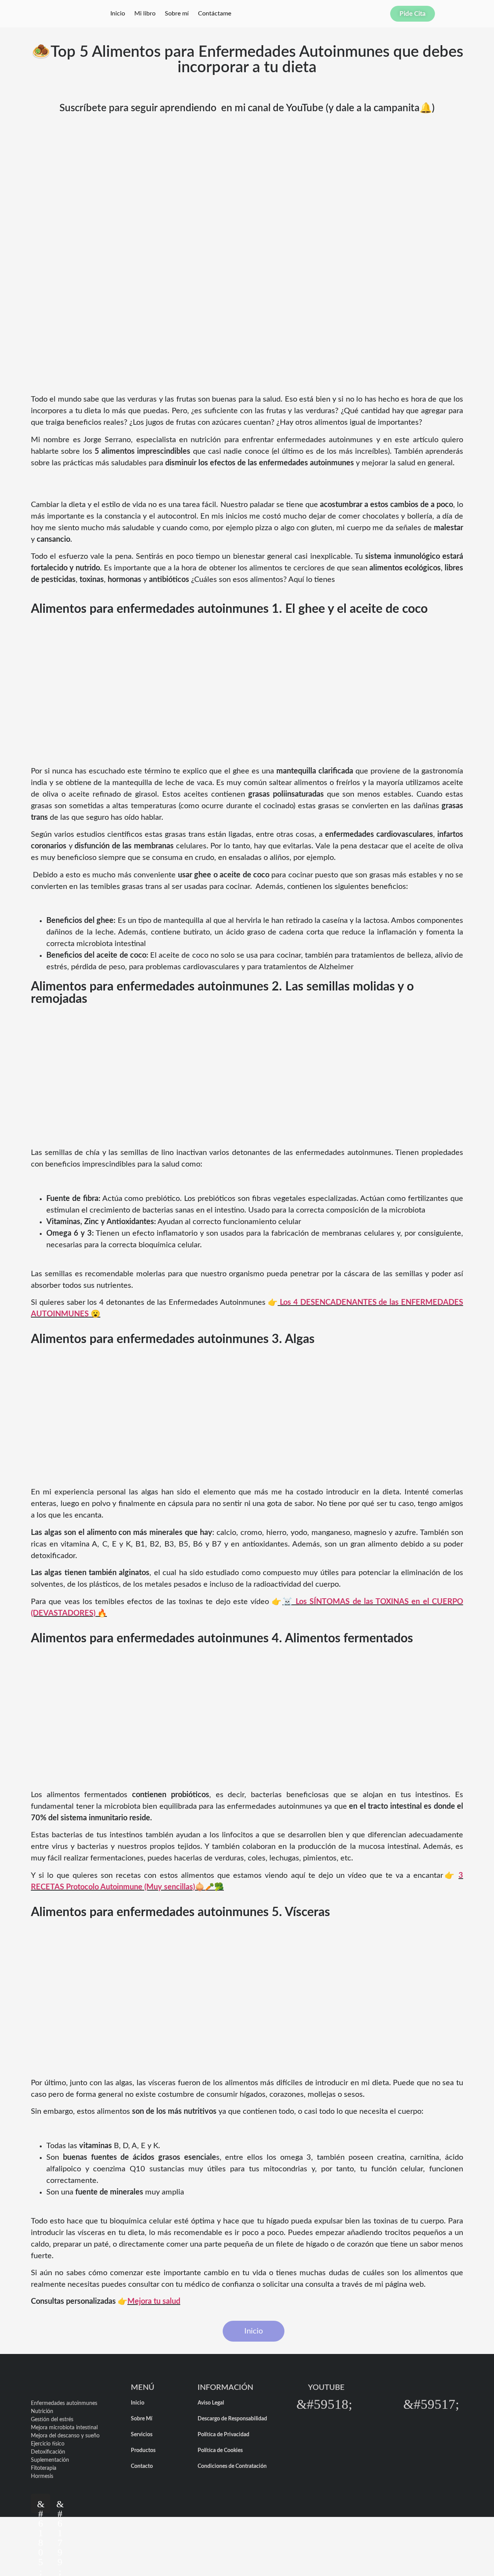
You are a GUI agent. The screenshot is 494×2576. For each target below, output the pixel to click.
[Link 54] (378, 2404)
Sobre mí (177, 14)
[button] (324, 2404)
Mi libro (145, 14)
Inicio (118, 14)
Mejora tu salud (154, 2301)
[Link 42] (41, 2503)
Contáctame (215, 14)
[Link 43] (60, 2503)
